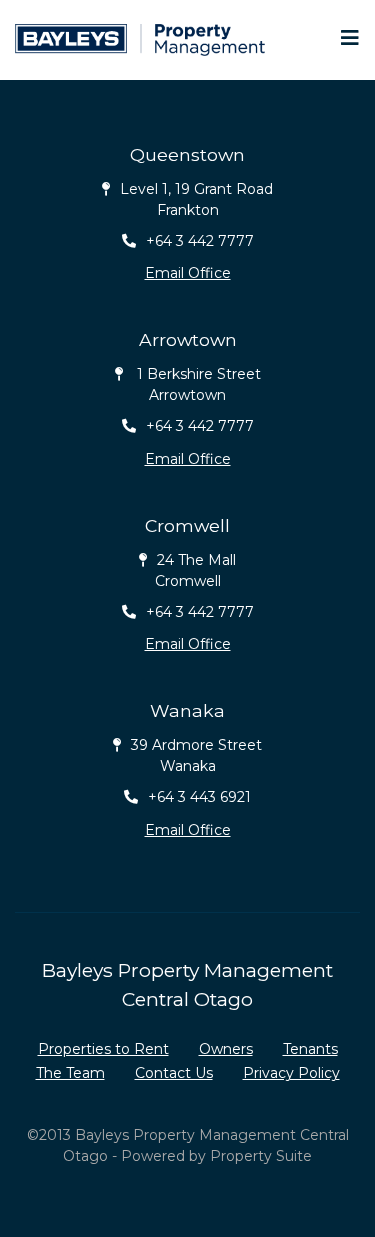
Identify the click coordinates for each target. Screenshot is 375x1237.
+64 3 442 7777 (200, 241)
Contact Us (174, 1073)
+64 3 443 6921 (199, 797)
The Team (70, 1073)
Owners (226, 1049)
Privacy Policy (291, 1073)
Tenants (310, 1049)
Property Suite (261, 1156)
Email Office (188, 273)
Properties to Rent (103, 1049)
